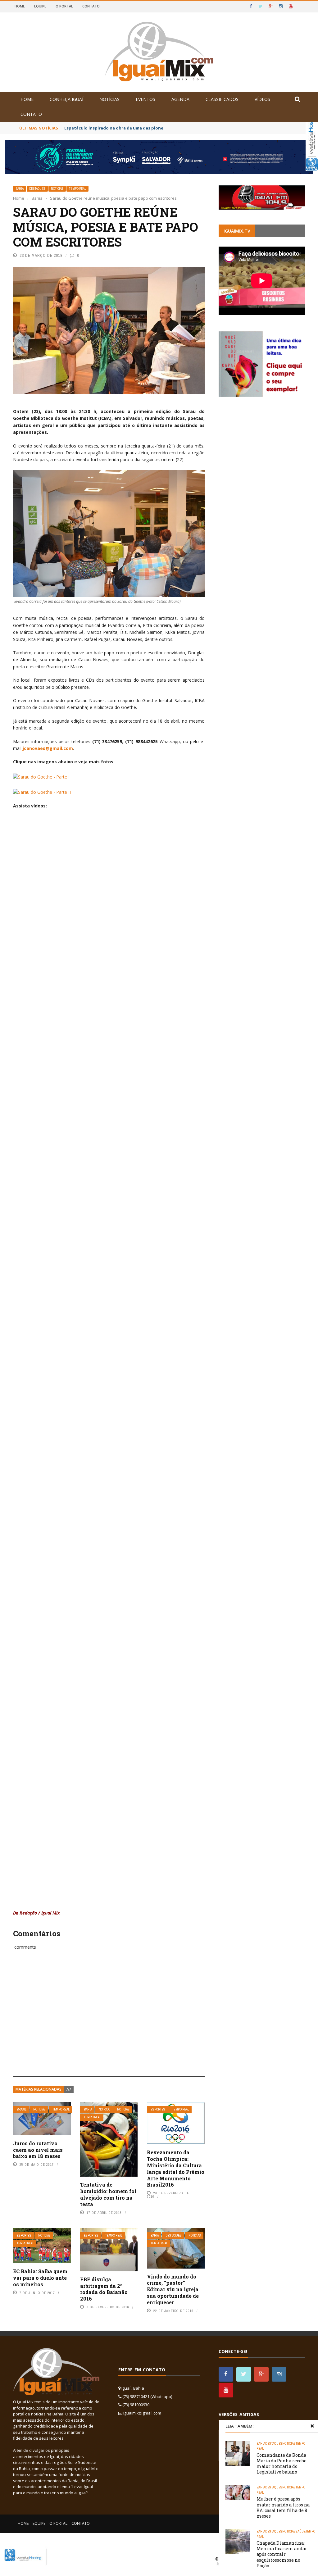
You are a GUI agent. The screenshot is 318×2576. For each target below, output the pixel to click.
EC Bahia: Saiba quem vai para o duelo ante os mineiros (40, 2278)
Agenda (180, 99)
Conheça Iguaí (66, 99)
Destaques (37, 189)
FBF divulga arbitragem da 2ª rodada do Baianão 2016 (104, 2289)
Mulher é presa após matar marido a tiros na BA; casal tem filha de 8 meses (283, 2507)
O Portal (64, 6)
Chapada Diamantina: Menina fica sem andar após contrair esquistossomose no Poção (282, 2554)
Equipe (40, 6)
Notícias (109, 99)
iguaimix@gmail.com (142, 2413)
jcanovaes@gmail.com (48, 748)
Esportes (158, 2109)
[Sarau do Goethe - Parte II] (42, 791)
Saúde (301, 2531)
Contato (91, 6)
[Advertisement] (109, 2020)
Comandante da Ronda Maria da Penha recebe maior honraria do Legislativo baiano (282, 2464)
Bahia (20, 189)
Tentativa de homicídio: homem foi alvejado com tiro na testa (108, 2194)
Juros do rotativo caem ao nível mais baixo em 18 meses (38, 2150)
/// (69, 2089)
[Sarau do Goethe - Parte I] (41, 776)
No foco (104, 2109)
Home (20, 6)
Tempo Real (77, 189)
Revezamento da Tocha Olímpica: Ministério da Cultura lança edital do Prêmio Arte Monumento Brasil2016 (176, 2168)
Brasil (22, 2109)
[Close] (312, 2426)
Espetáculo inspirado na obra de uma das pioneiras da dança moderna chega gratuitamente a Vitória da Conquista (184, 128)
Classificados (222, 99)
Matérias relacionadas (39, 2089)
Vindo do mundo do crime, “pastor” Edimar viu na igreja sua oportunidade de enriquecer (173, 2289)
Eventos (145, 99)
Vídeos (262, 99)
